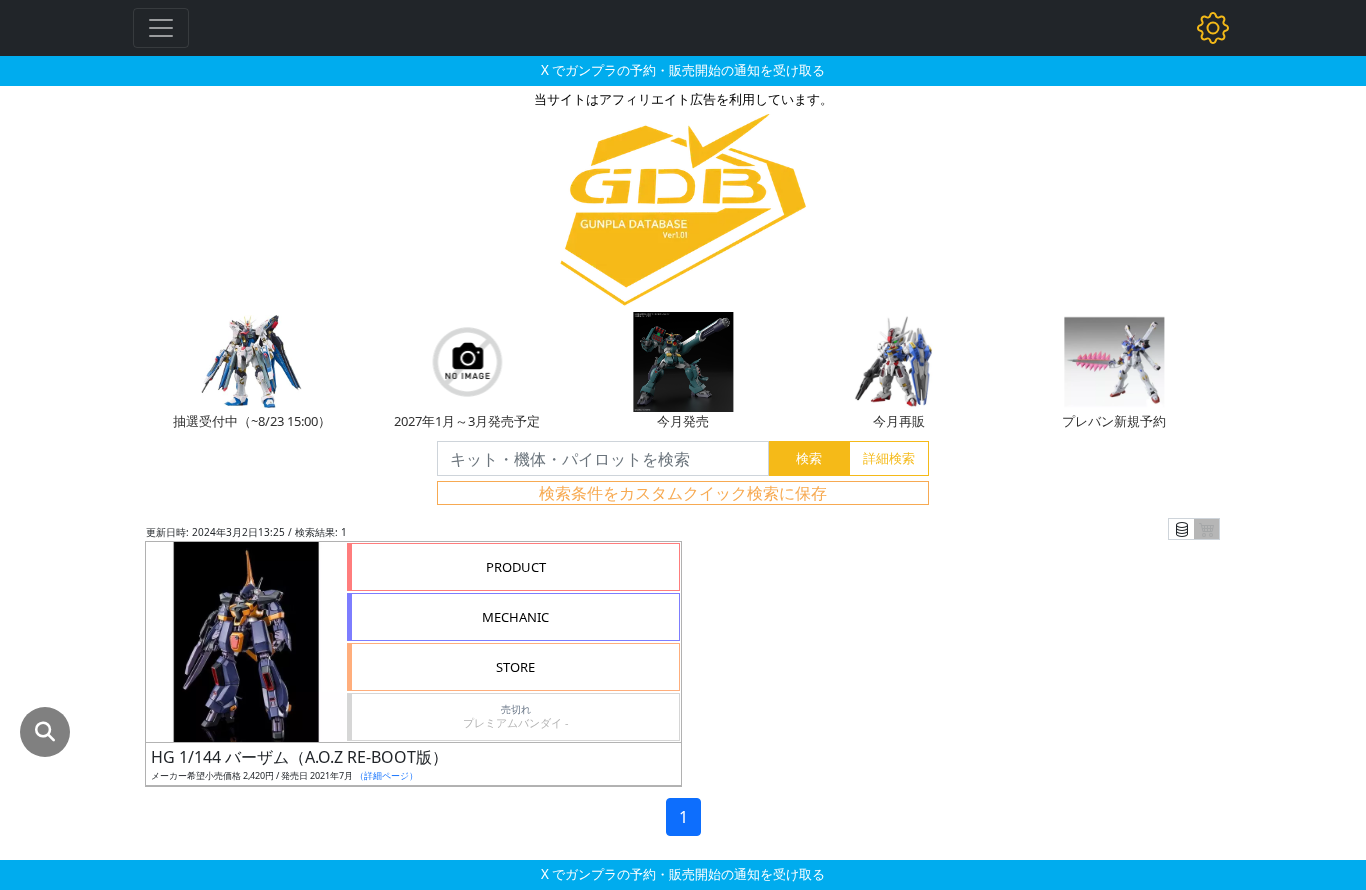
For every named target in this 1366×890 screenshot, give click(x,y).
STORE (515, 667)
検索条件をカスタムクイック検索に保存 (683, 493)
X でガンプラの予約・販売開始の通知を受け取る (683, 70)
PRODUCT (516, 567)
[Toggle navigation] (161, 28)
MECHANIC (515, 617)
